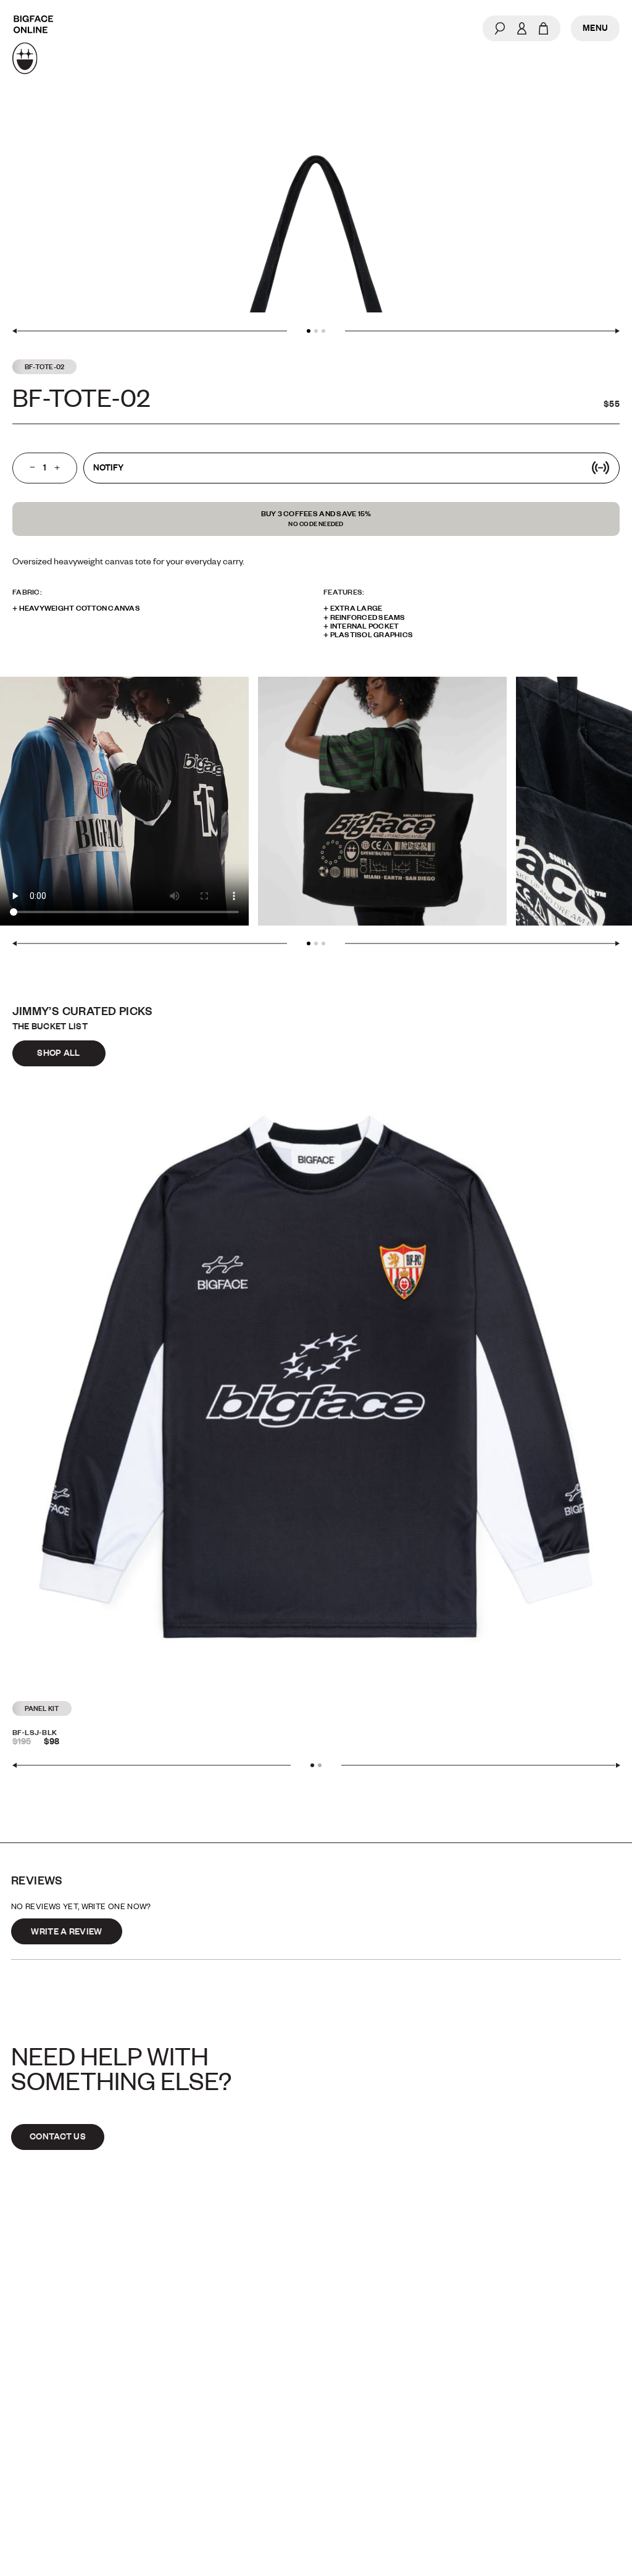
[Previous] (150, 331)
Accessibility (358, 2456)
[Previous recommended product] (152, 1766)
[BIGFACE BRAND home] (33, 45)
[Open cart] (543, 28)
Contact (35, 2404)
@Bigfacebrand (364, 2404)
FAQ (19, 2430)
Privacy (341, 2430)
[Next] (482, 331)
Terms (27, 2456)
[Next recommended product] (481, 1766)
